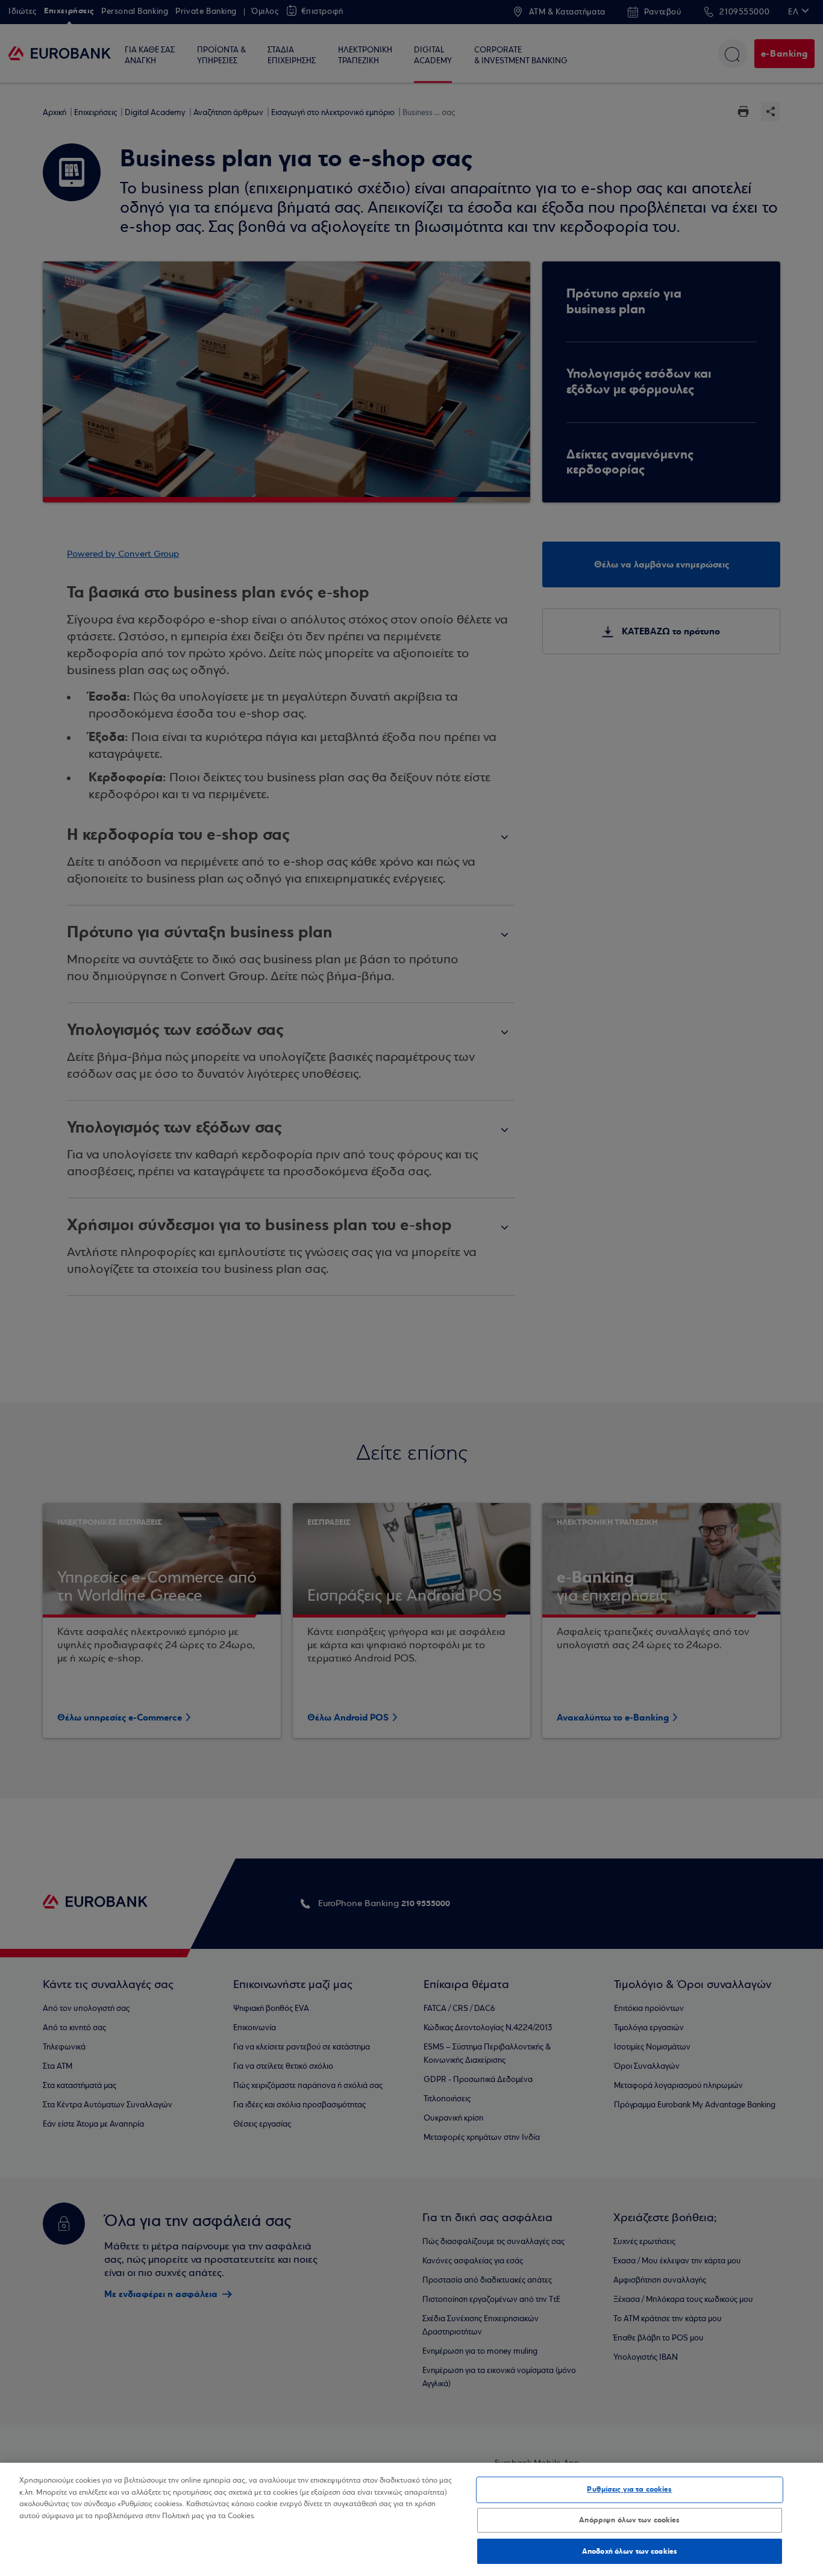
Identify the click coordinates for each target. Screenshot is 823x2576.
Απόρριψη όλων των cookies (629, 2520)
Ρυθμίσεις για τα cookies (629, 2489)
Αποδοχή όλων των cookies (630, 2551)
